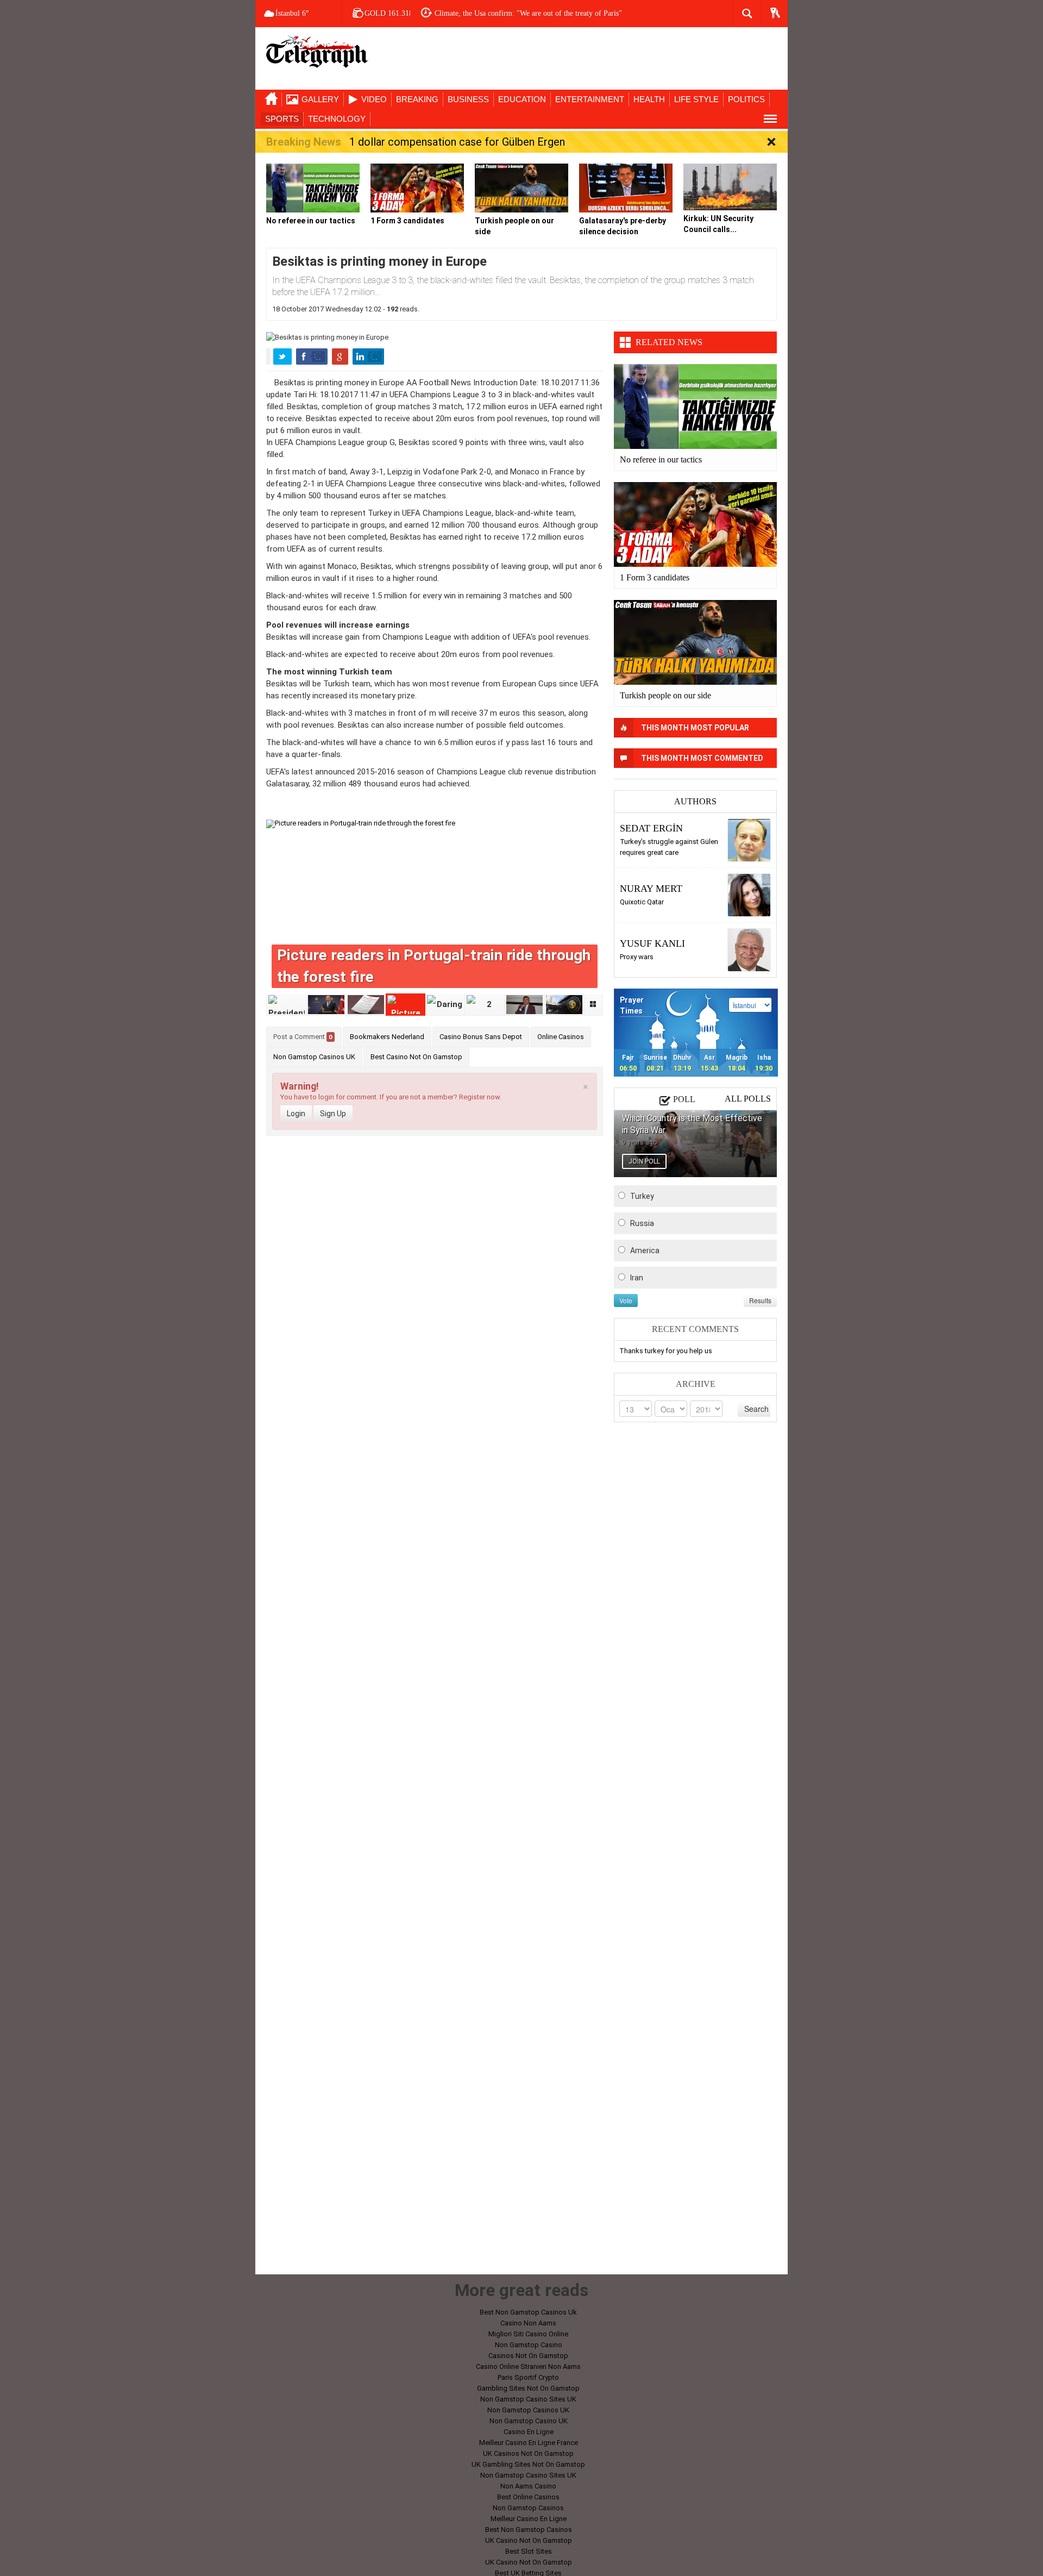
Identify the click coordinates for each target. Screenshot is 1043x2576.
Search (756, 1409)
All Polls (748, 1099)
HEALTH (649, 99)
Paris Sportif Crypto (528, 2377)
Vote (626, 1300)
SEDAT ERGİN (651, 828)
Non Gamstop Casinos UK (314, 1057)
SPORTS (282, 119)
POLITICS (746, 99)
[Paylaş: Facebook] (312, 357)
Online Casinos (561, 1037)
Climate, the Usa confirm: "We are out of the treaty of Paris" (528, 13)
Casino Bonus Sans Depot (481, 1037)
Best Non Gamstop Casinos (529, 2530)
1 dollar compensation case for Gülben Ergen (457, 142)
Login (296, 1114)
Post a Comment (303, 1037)
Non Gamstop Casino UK (529, 2421)
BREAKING (417, 99)
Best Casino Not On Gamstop (416, 1057)
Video (374, 99)
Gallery (320, 99)
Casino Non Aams (528, 2323)
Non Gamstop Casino (529, 2345)
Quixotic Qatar (642, 902)
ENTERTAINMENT (590, 99)
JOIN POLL (644, 1161)
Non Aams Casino (528, 2486)
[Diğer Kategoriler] (770, 119)
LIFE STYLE (696, 99)
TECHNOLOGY (337, 119)
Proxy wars (637, 957)
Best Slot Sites (529, 2551)
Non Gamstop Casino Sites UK (528, 2399)
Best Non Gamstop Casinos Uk (528, 2312)
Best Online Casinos (528, 2497)
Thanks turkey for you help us (666, 1351)
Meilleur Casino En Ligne (529, 2519)
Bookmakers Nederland (387, 1037)
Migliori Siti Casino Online (528, 2334)
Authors (695, 801)
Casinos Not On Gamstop (528, 2356)
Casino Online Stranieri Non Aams (528, 2366)
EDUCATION (522, 99)
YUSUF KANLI (652, 943)
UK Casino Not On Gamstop (529, 2540)
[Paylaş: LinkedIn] (368, 357)
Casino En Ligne (529, 2432)
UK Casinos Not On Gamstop (528, 2453)
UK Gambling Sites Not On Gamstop (528, 2464)
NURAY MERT (651, 889)
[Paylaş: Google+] (340, 357)
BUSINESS (468, 99)
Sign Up (333, 1114)
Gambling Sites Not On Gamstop (528, 2388)
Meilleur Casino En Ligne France (529, 2443)
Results (760, 1300)
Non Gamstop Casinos (528, 2508)
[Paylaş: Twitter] (282, 357)
